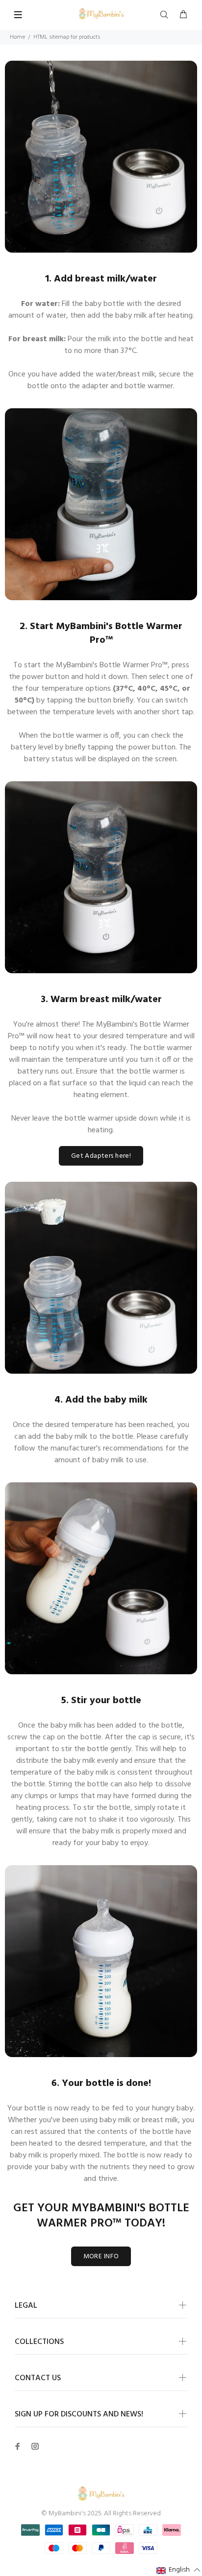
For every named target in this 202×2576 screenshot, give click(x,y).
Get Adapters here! (101, 1156)
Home (17, 37)
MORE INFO (101, 2257)
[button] (179, 2570)
